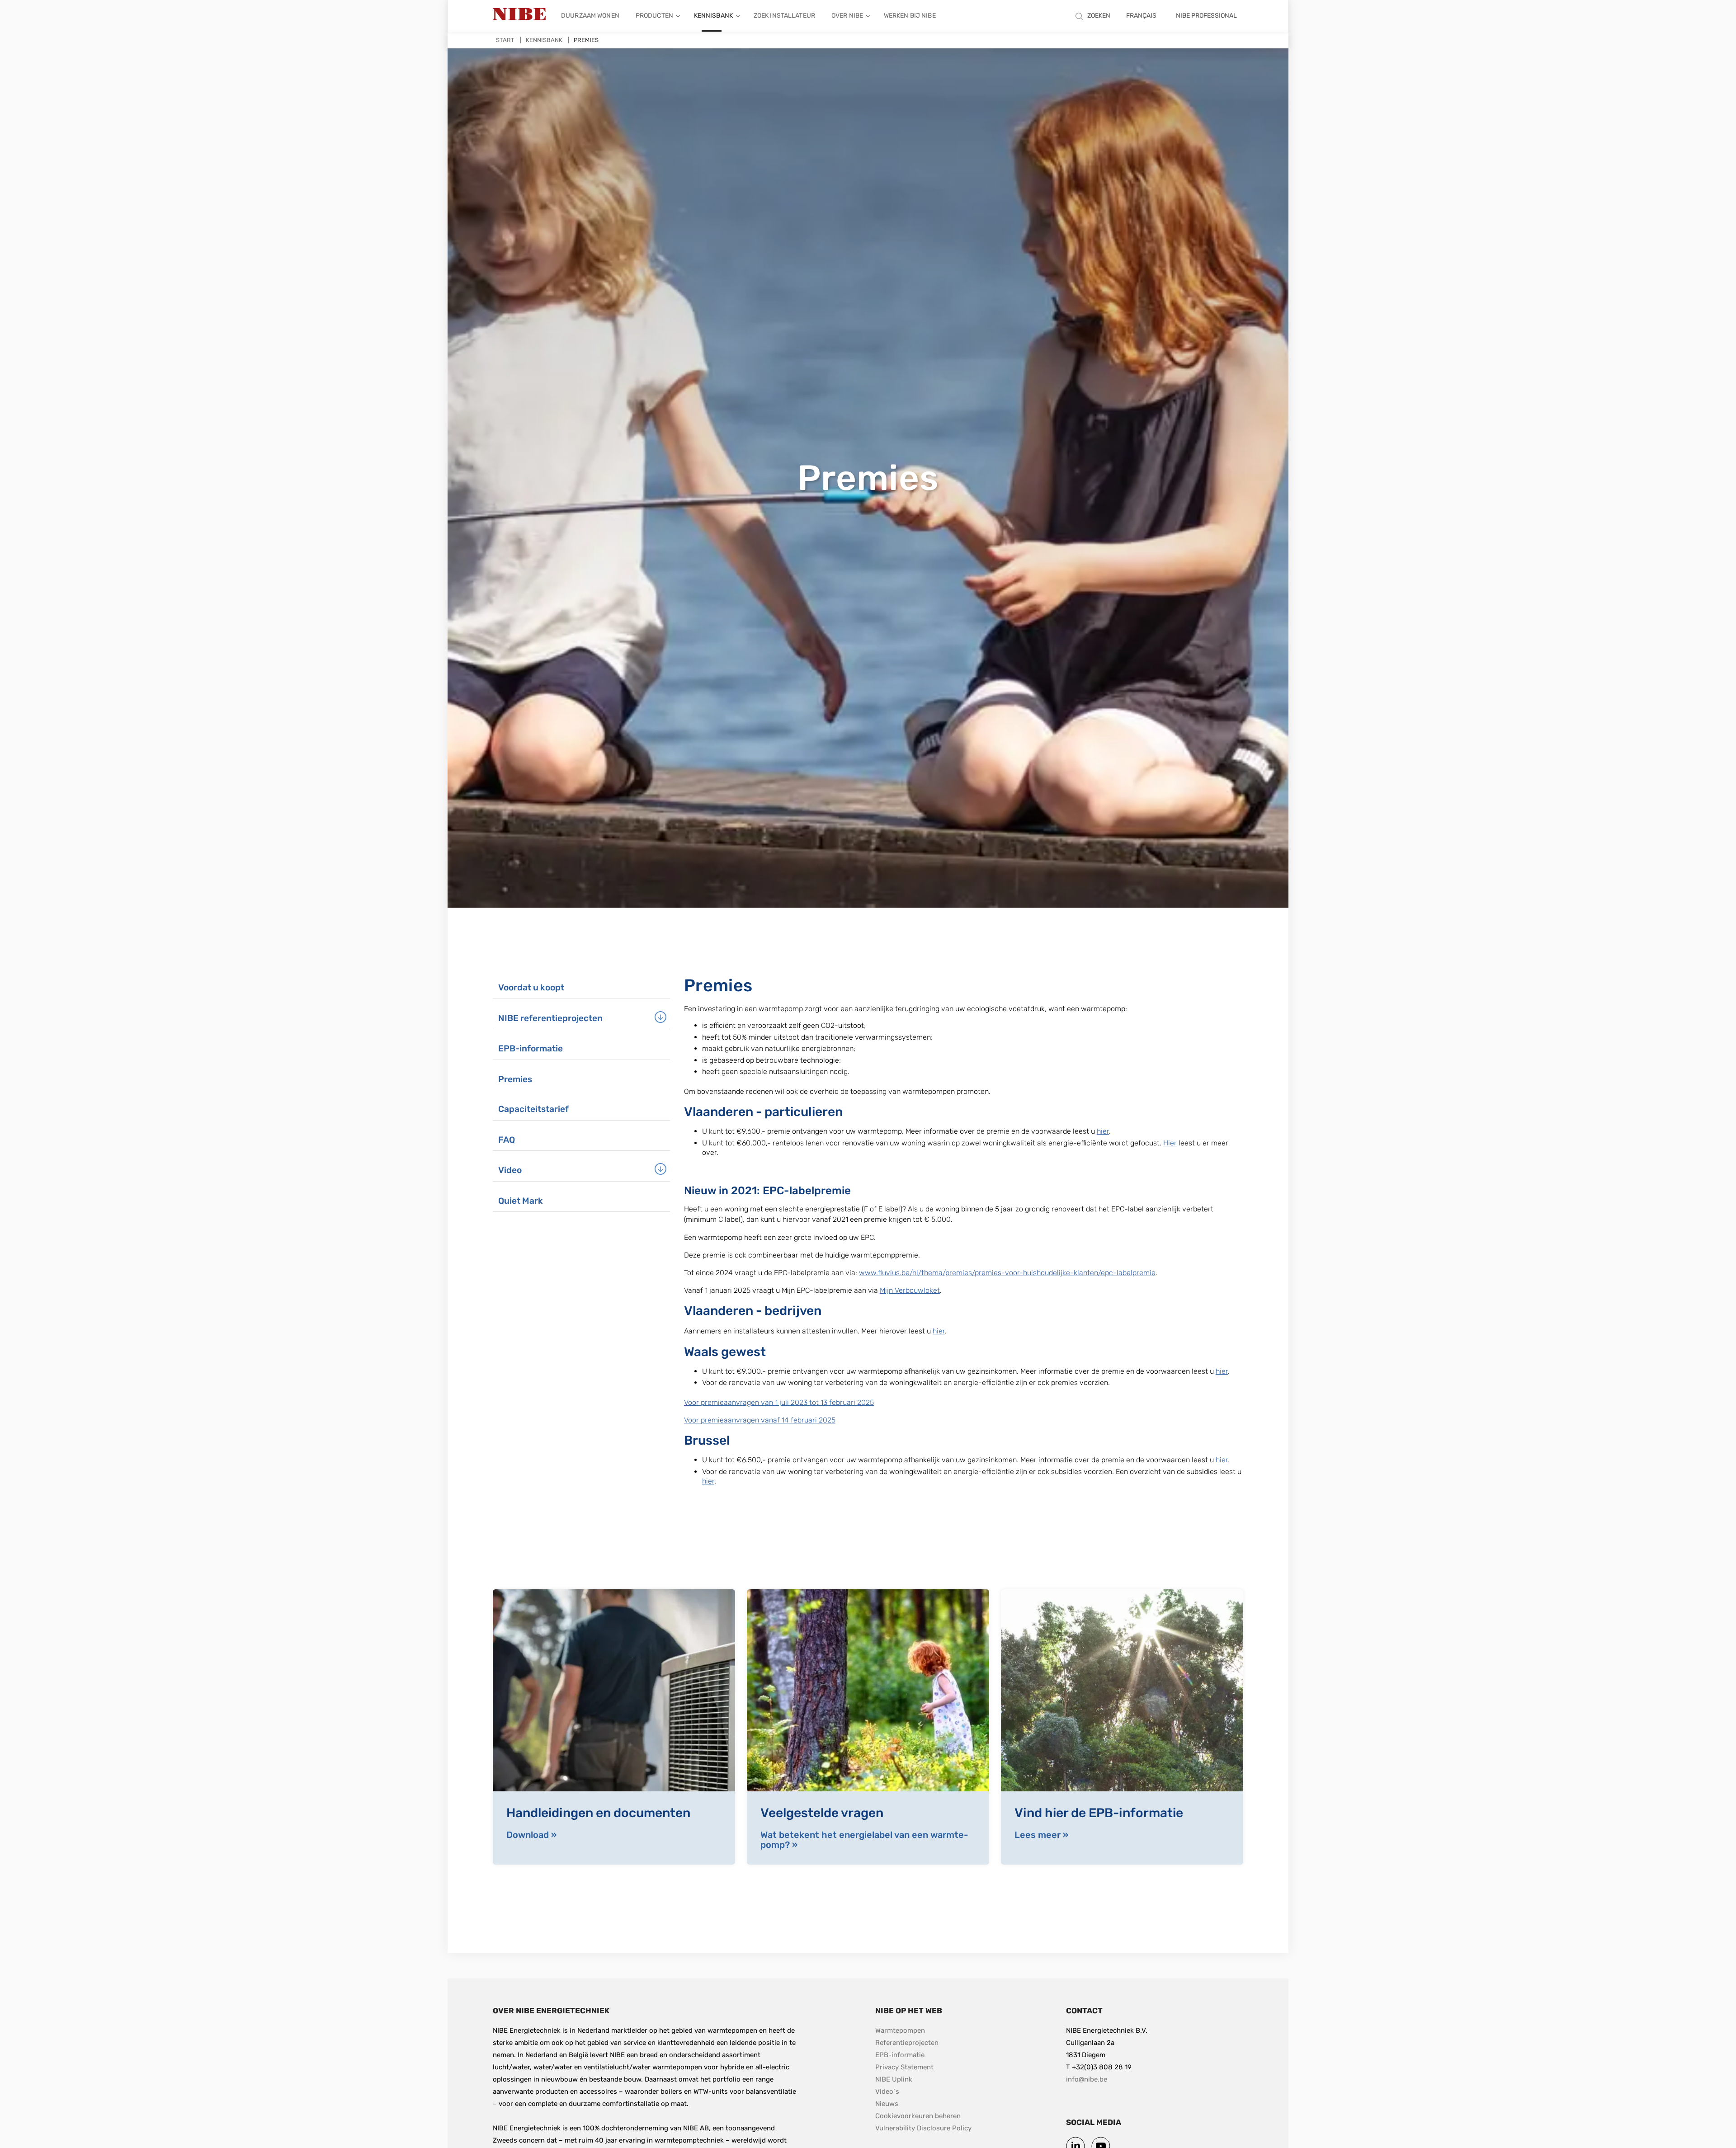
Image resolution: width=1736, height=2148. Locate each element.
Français (1141, 16)
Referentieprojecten (907, 2043)
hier (1103, 1131)
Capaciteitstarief (533, 1109)
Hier (1170, 1143)
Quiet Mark (521, 1201)
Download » (531, 1835)
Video (510, 1170)
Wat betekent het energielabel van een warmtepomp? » (864, 1840)
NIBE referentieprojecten (550, 1018)
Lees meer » (1041, 1835)
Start (505, 40)
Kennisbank (713, 16)
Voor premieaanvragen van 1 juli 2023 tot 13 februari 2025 (779, 1402)
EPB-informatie (531, 1048)
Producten (654, 16)
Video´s (887, 2091)
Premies (515, 1079)
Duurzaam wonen (590, 16)
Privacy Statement (904, 2067)
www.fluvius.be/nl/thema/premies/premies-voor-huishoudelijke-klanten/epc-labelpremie (1007, 1273)
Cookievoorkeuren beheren (918, 2116)
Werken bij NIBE (910, 16)
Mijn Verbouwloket (910, 1290)
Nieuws (887, 2104)
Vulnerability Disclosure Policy (923, 2128)
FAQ (507, 1140)
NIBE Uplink (894, 2079)
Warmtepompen (900, 2030)
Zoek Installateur (784, 16)
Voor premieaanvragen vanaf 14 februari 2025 (760, 1420)
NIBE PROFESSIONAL (1206, 16)
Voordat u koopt (531, 987)
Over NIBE (847, 16)
